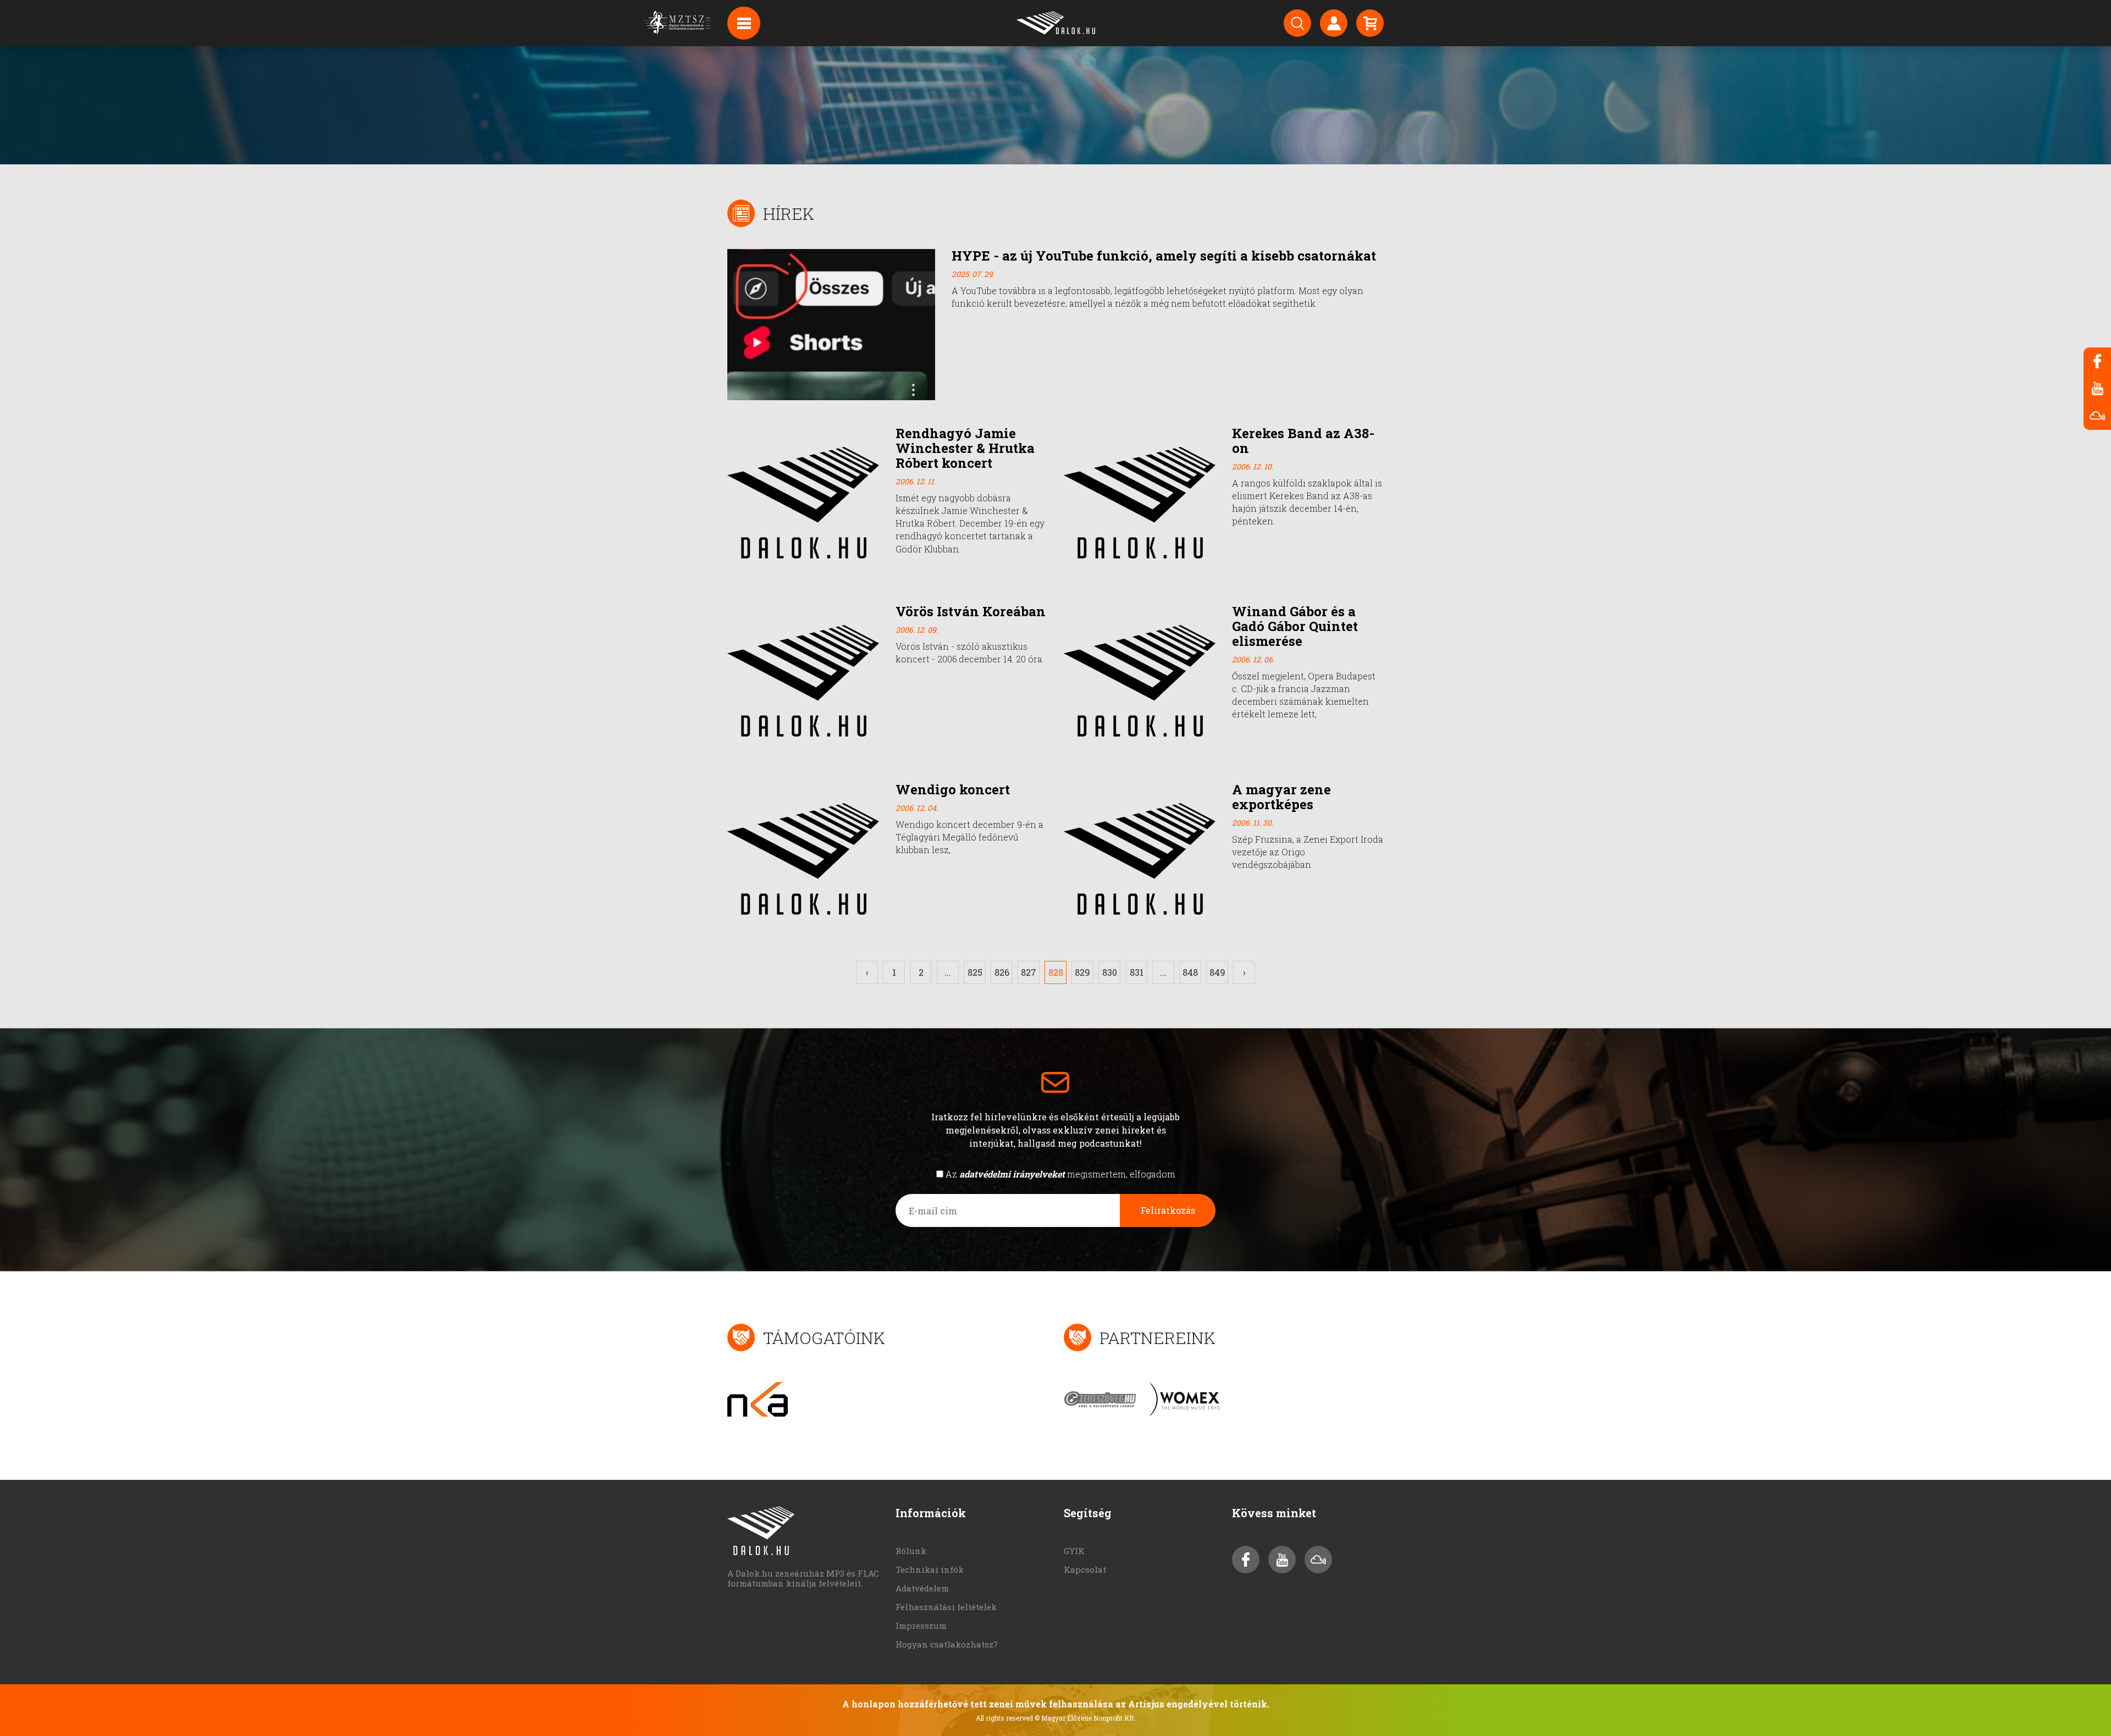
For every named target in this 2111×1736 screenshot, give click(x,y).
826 (1002, 972)
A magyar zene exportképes (1281, 797)
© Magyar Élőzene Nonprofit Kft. (1085, 1718)
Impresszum (921, 1626)
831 (1137, 972)
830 (1110, 972)
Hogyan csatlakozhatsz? (947, 1644)
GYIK (1074, 1551)
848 (1190, 972)
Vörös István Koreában (971, 611)
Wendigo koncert (953, 789)
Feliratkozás (1168, 1210)
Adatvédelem (922, 1588)
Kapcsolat (1085, 1569)
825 (975, 972)
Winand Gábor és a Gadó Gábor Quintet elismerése (1295, 626)
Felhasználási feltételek (946, 1607)
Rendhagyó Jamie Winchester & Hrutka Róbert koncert (965, 448)
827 (1029, 972)
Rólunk (911, 1551)
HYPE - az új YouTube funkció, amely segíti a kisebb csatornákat (1164, 256)
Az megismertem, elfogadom (1060, 1174)
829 (1082, 972)
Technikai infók (930, 1569)
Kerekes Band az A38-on (1303, 441)
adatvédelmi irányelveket (1012, 1174)
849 (1217, 972)
